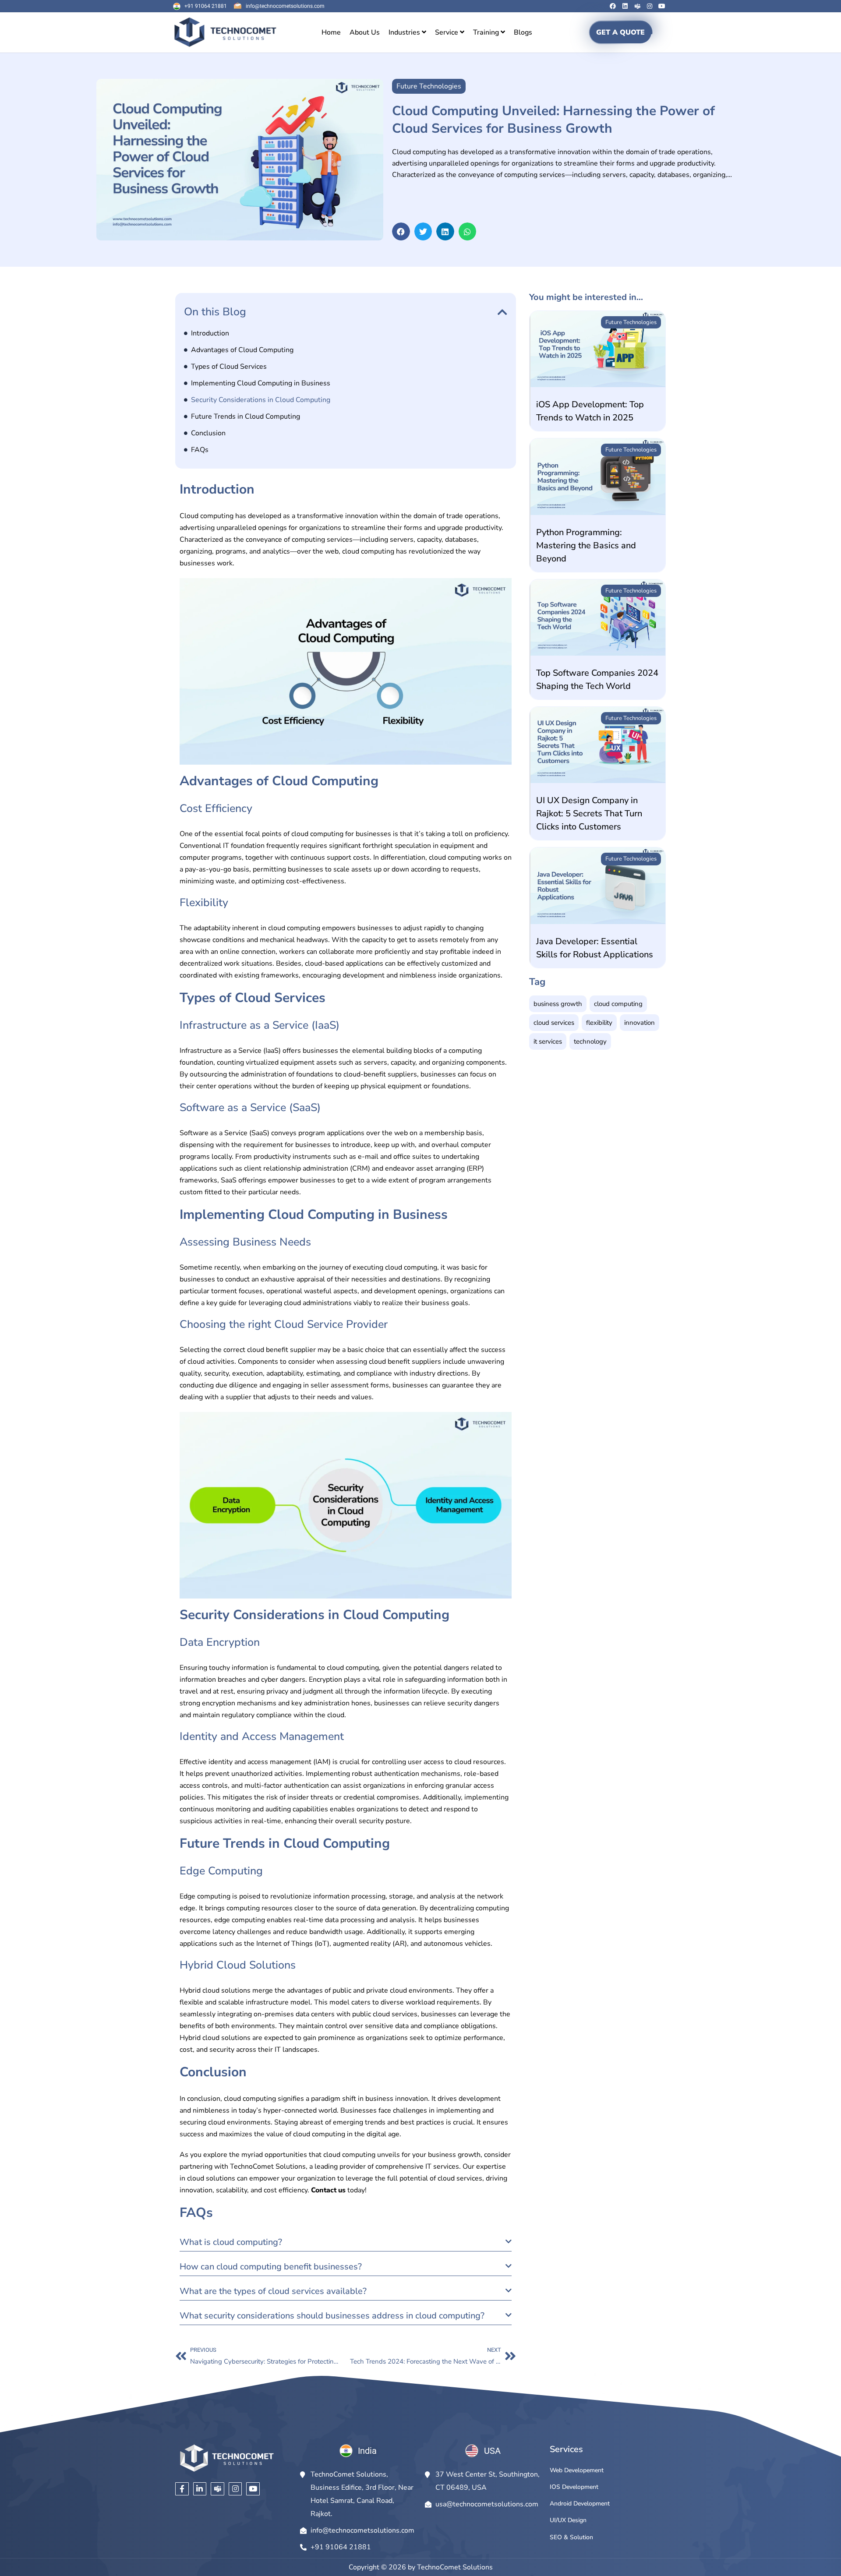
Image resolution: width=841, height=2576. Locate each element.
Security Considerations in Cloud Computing (261, 400)
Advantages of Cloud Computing (242, 350)
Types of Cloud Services (229, 367)
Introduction (210, 333)
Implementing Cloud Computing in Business (261, 383)
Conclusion (208, 433)
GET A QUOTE (620, 32)
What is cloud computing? (231, 2242)
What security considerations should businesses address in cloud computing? (332, 2316)
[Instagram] (650, 6)
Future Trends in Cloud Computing (246, 416)
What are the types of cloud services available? (273, 2291)
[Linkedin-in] (200, 2489)
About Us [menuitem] (365, 32)
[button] (401, 231)
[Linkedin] (625, 6)
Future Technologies (631, 322)
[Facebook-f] (182, 2489)
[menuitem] (407, 32)
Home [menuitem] (331, 32)
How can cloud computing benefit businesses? (271, 2267)
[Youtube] (662, 6)
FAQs (200, 450)
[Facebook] (613, 6)
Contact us (328, 2190)
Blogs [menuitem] (523, 32)
